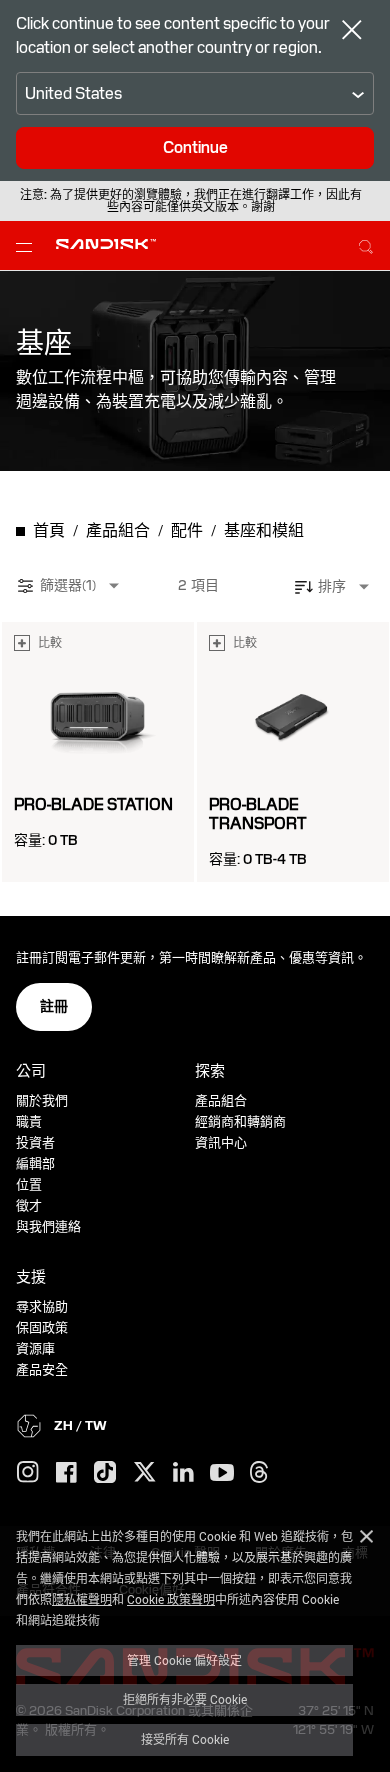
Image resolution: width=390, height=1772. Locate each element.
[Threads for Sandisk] (259, 1473)
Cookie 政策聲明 (171, 1599)
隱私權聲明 (82, 1599)
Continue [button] (195, 147)
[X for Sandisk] (145, 1473)
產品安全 (42, 1369)
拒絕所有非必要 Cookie (185, 1699)
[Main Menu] (28, 246)
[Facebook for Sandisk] (66, 1473)
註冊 (54, 1006)
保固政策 (42, 1327)
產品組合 (221, 1100)
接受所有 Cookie (185, 1739)
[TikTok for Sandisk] (105, 1473)
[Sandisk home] (106, 244)
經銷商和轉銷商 (240, 1121)
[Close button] (352, 32)
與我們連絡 (48, 1226)
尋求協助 (42, 1306)
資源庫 (35, 1348)
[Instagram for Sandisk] (28, 1473)
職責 (29, 1121)
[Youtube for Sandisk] (222, 1473)
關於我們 (42, 1100)
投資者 (35, 1142)
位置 (29, 1184)
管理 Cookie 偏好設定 (184, 1660)
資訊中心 (221, 1142)
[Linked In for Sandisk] (183, 1473)
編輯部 (35, 1163)
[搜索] (366, 244)
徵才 (29, 1205)
